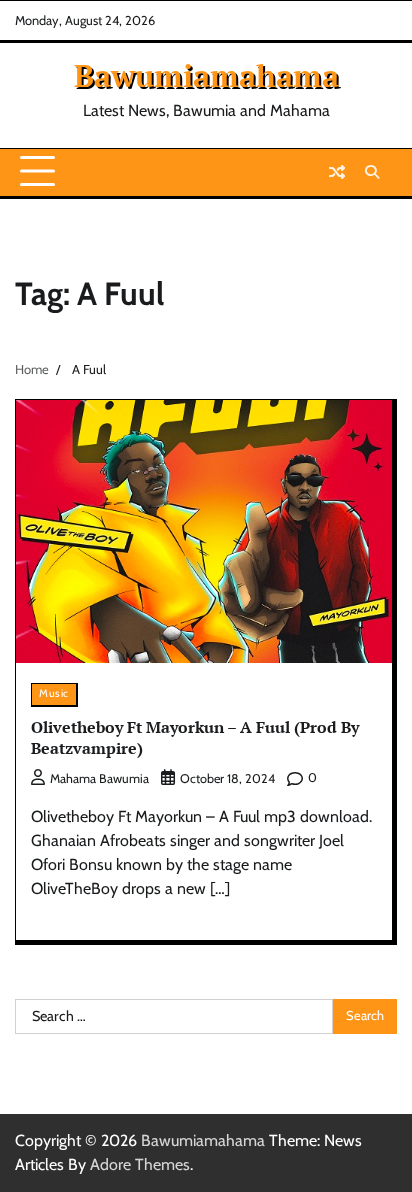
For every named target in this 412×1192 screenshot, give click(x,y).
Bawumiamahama (206, 75)
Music (54, 693)
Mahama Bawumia (99, 778)
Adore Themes (140, 1164)
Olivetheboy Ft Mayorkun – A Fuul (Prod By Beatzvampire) (195, 737)
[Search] (372, 172)
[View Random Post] (337, 172)
